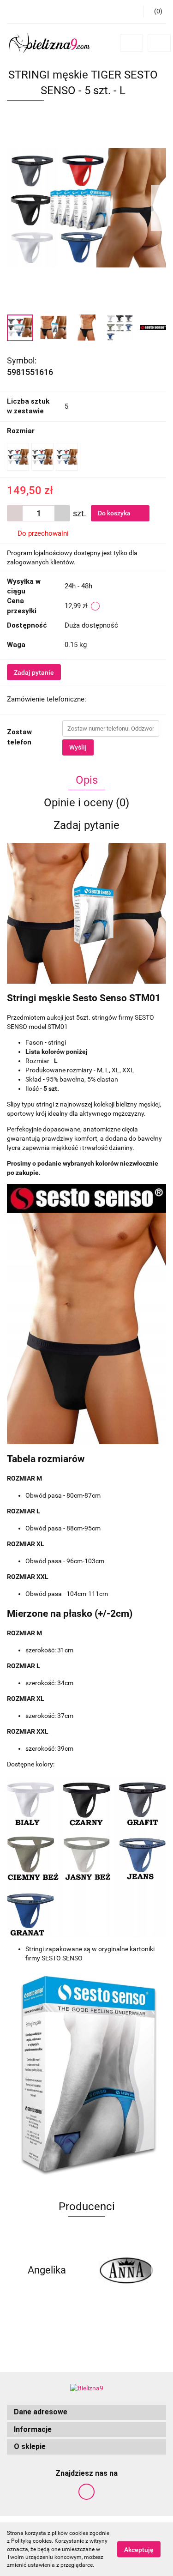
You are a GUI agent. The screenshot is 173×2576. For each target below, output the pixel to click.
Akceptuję (139, 2550)
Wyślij (78, 747)
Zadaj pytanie (34, 672)
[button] (86, 2412)
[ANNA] (127, 2270)
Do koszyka (115, 513)
